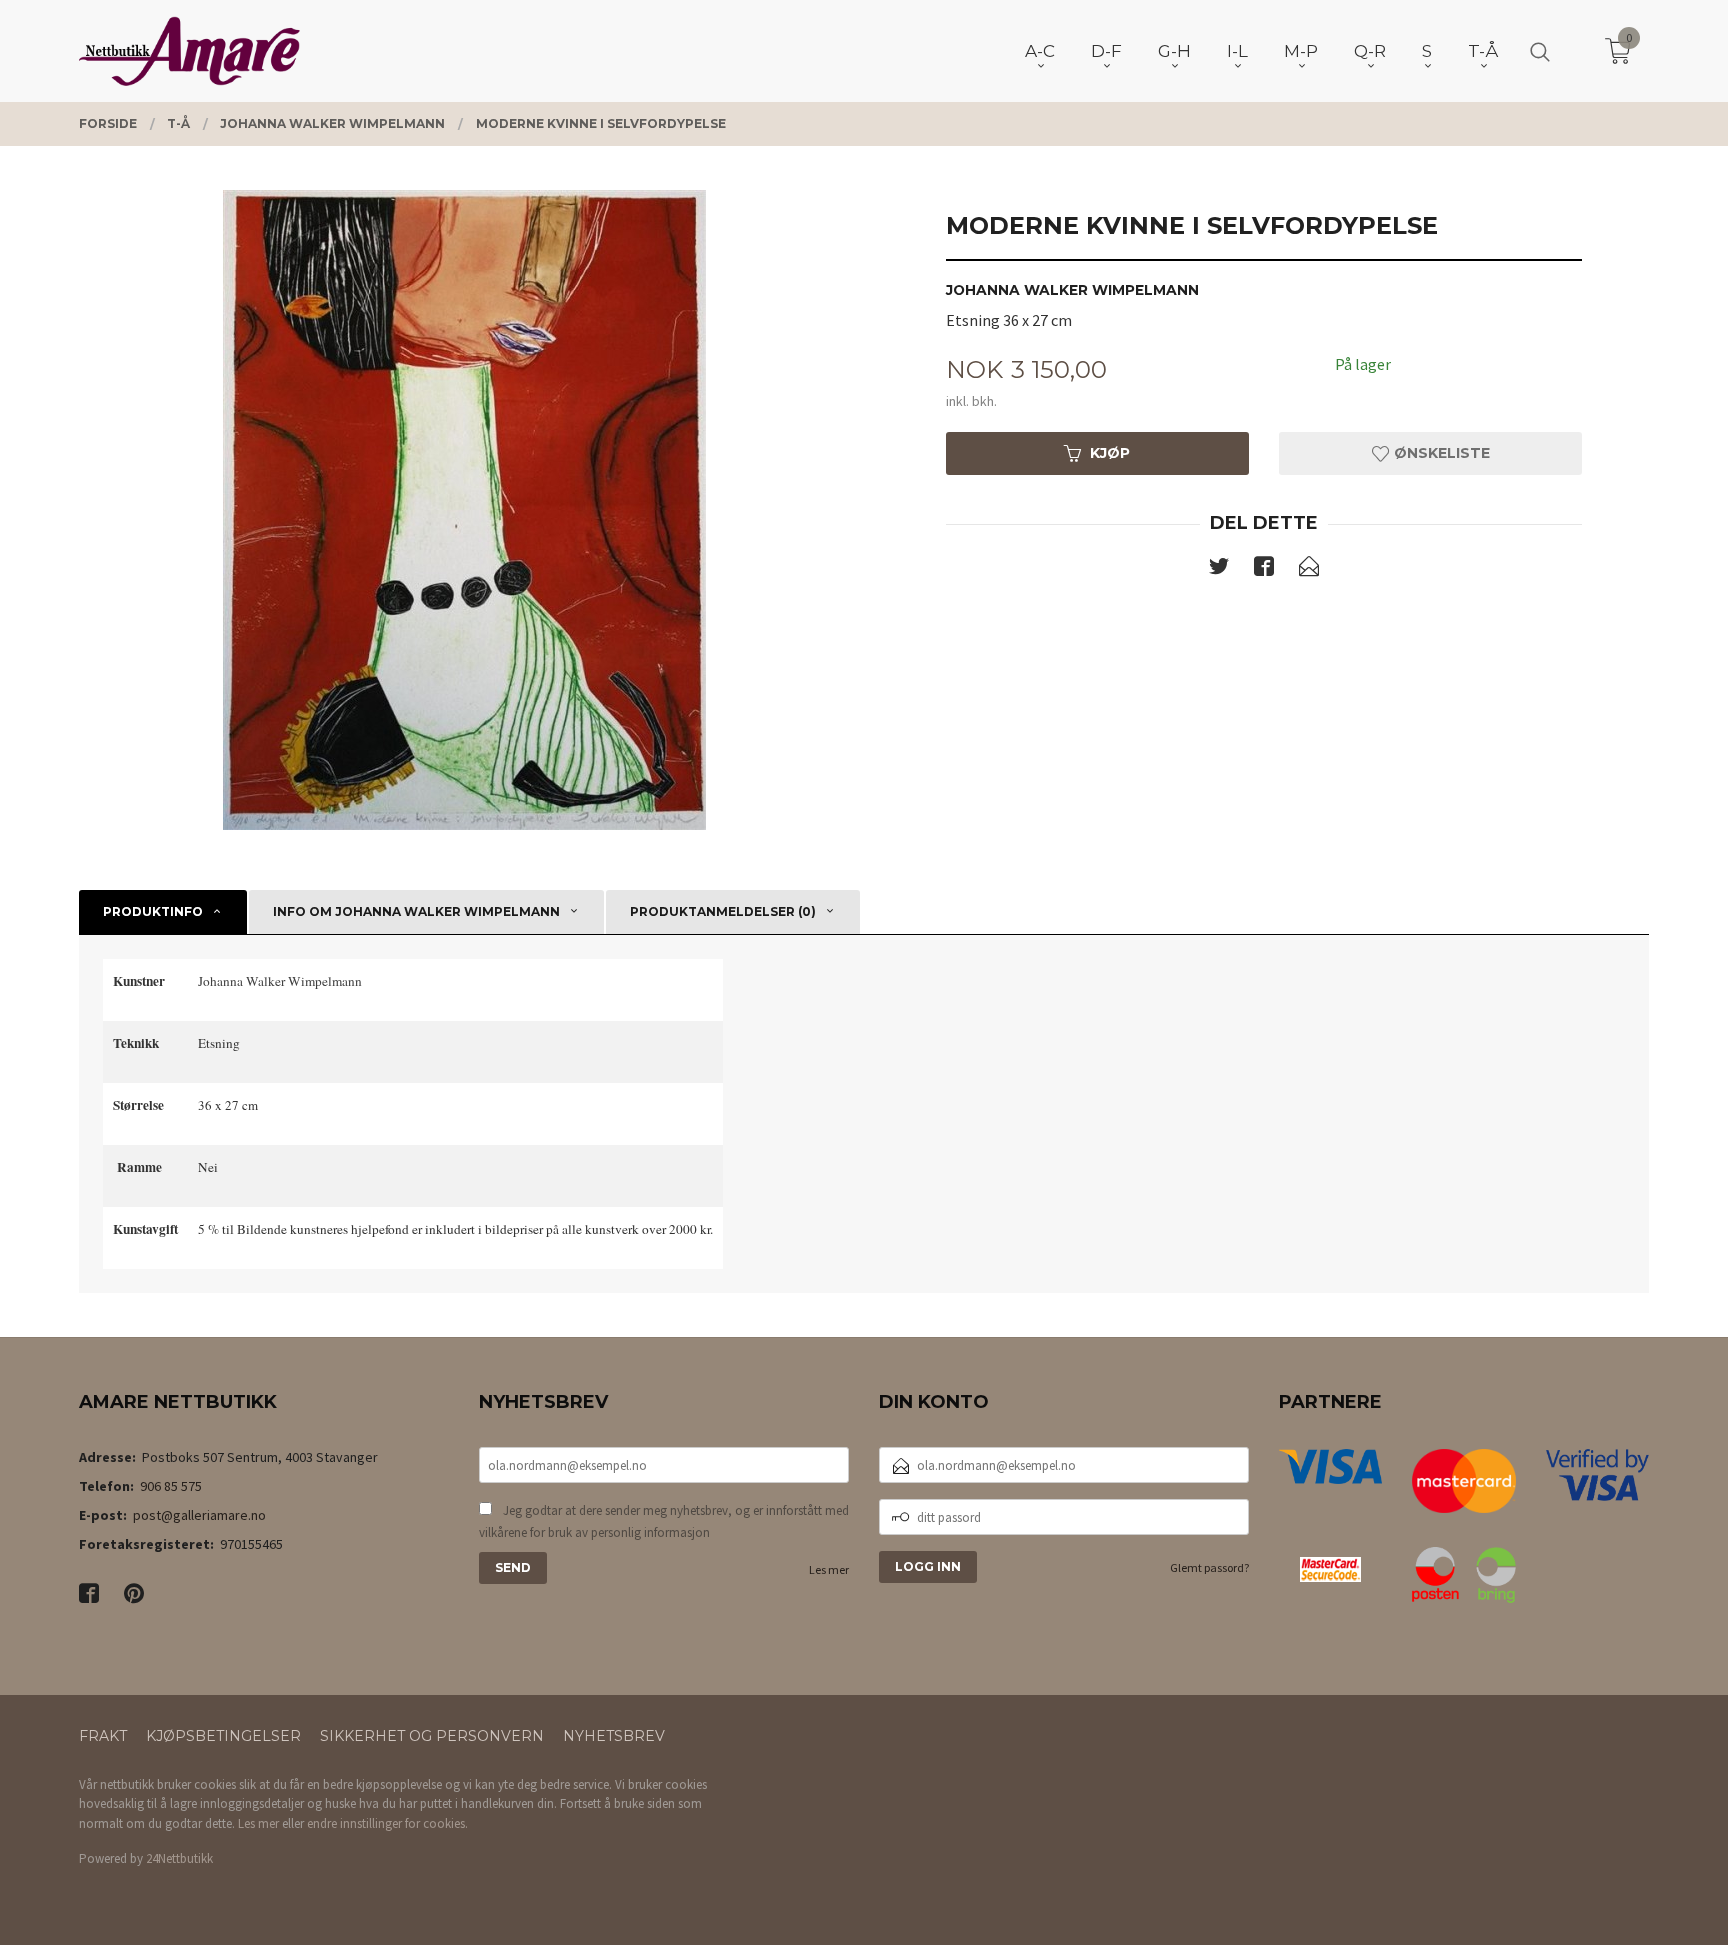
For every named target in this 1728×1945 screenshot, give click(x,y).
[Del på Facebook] (1264, 570)
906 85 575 (171, 1486)
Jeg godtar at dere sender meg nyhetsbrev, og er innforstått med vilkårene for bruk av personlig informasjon (664, 1521)
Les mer (829, 1569)
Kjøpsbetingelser (223, 1736)
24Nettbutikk (179, 1858)
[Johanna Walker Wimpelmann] (464, 510)
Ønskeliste (1440, 453)
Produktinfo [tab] (153, 911)
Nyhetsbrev (614, 1736)
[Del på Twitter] (1219, 570)
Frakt (103, 1736)
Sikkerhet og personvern (432, 1736)
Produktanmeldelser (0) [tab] (723, 911)
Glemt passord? (1209, 1567)
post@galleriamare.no (199, 1515)
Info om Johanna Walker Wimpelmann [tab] (416, 911)
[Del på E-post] (1309, 570)
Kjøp (1110, 453)
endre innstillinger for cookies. (387, 1823)
